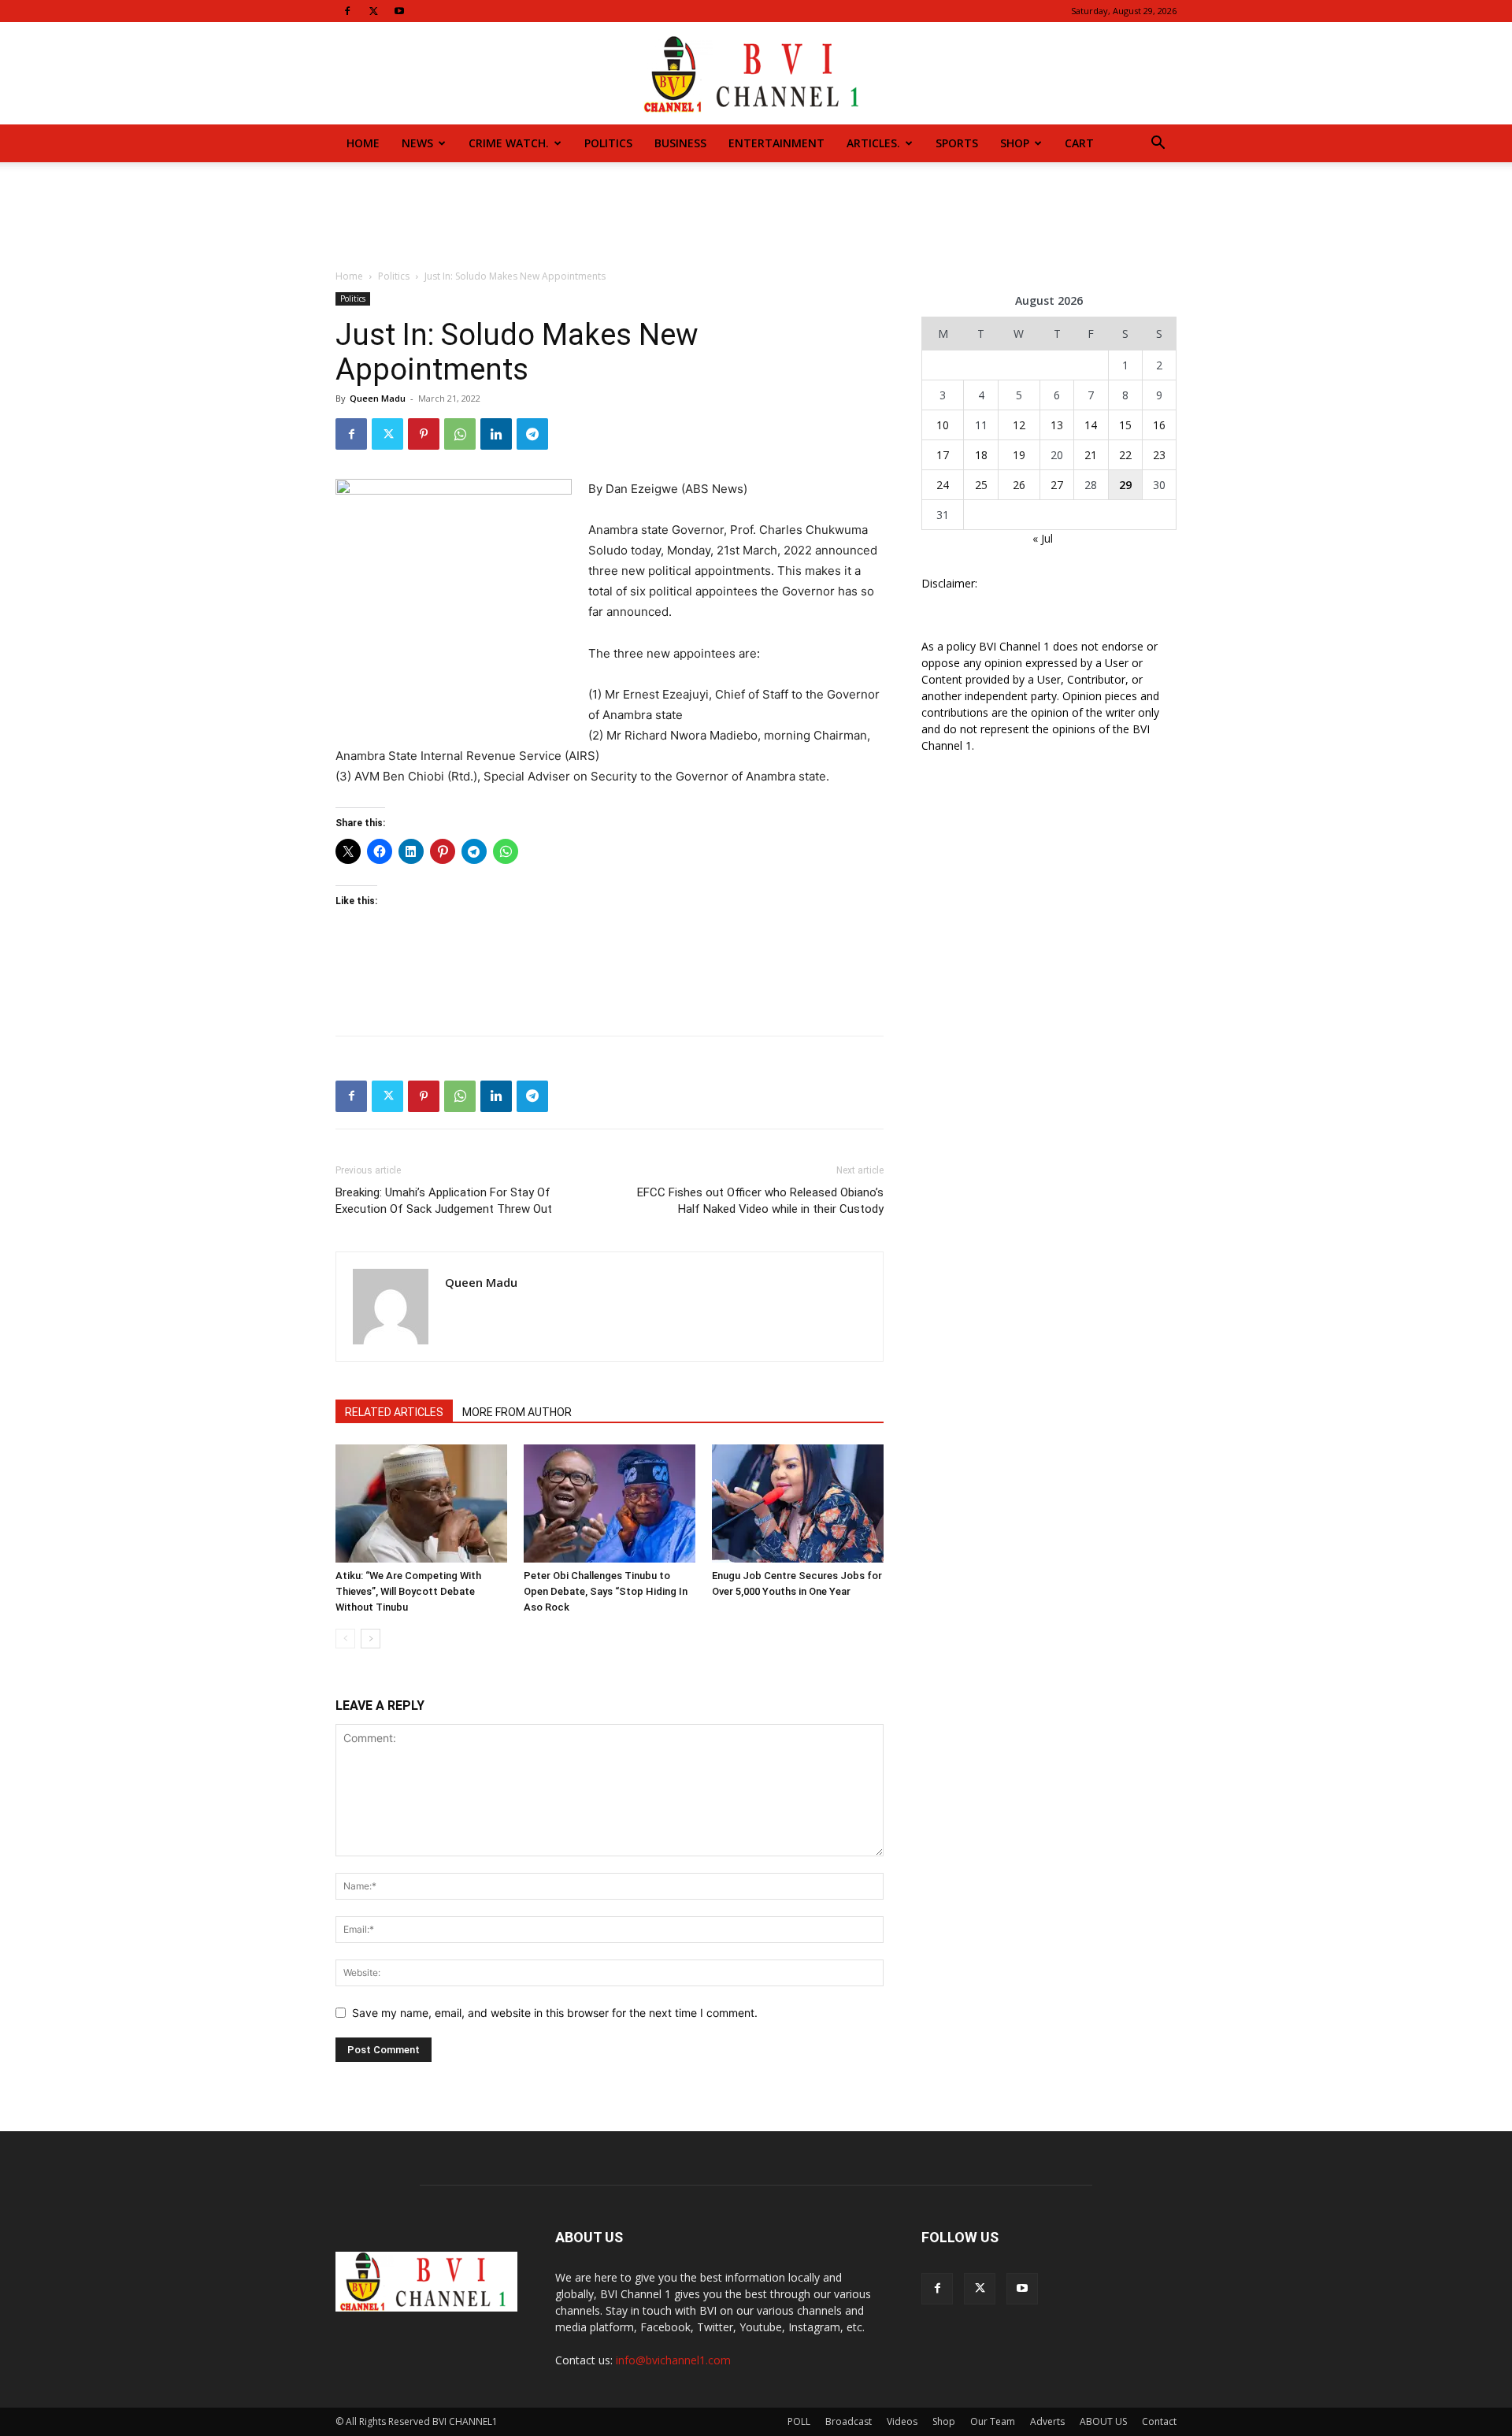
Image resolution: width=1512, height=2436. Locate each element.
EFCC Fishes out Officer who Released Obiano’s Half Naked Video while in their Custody (760, 1201)
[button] (1158, 145)
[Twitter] (373, 11)
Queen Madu (378, 398)
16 (1159, 425)
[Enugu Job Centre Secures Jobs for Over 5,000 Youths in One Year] (798, 1503)
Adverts (1047, 2421)
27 (1057, 485)
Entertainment (776, 143)
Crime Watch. (509, 143)
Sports (957, 143)
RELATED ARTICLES (394, 1412)
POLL (799, 2421)
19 (1019, 455)
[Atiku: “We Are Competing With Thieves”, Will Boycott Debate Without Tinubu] (421, 1503)
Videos (902, 2421)
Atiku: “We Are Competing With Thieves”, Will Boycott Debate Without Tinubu (408, 1591)
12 (1019, 425)
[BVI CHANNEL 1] (756, 74)
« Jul (1043, 538)
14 (1091, 425)
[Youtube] (399, 11)
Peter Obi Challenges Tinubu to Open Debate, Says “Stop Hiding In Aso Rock (606, 1591)
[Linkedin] (496, 434)
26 (1019, 485)
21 (1091, 455)
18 (981, 455)
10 (943, 425)
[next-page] (371, 1639)
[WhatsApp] (460, 434)
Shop (1015, 143)
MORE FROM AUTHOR (517, 1412)
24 (943, 485)
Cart (1079, 143)
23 (1159, 455)
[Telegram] (532, 434)
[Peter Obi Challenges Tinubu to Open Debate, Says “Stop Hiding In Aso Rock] (610, 1503)
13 (1057, 425)
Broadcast (849, 2421)
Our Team (993, 2421)
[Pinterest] (424, 434)
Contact (1159, 2421)
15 (1125, 425)
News (417, 143)
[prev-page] (345, 1639)
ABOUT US (1103, 2421)
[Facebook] (347, 11)
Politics (608, 143)
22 (1125, 455)
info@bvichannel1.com (673, 2360)
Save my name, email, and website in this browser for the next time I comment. (555, 2013)
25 (981, 485)
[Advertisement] (756, 217)
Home (363, 143)
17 (943, 455)
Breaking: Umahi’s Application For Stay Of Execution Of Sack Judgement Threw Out (444, 1201)
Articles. (873, 143)
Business (680, 143)
